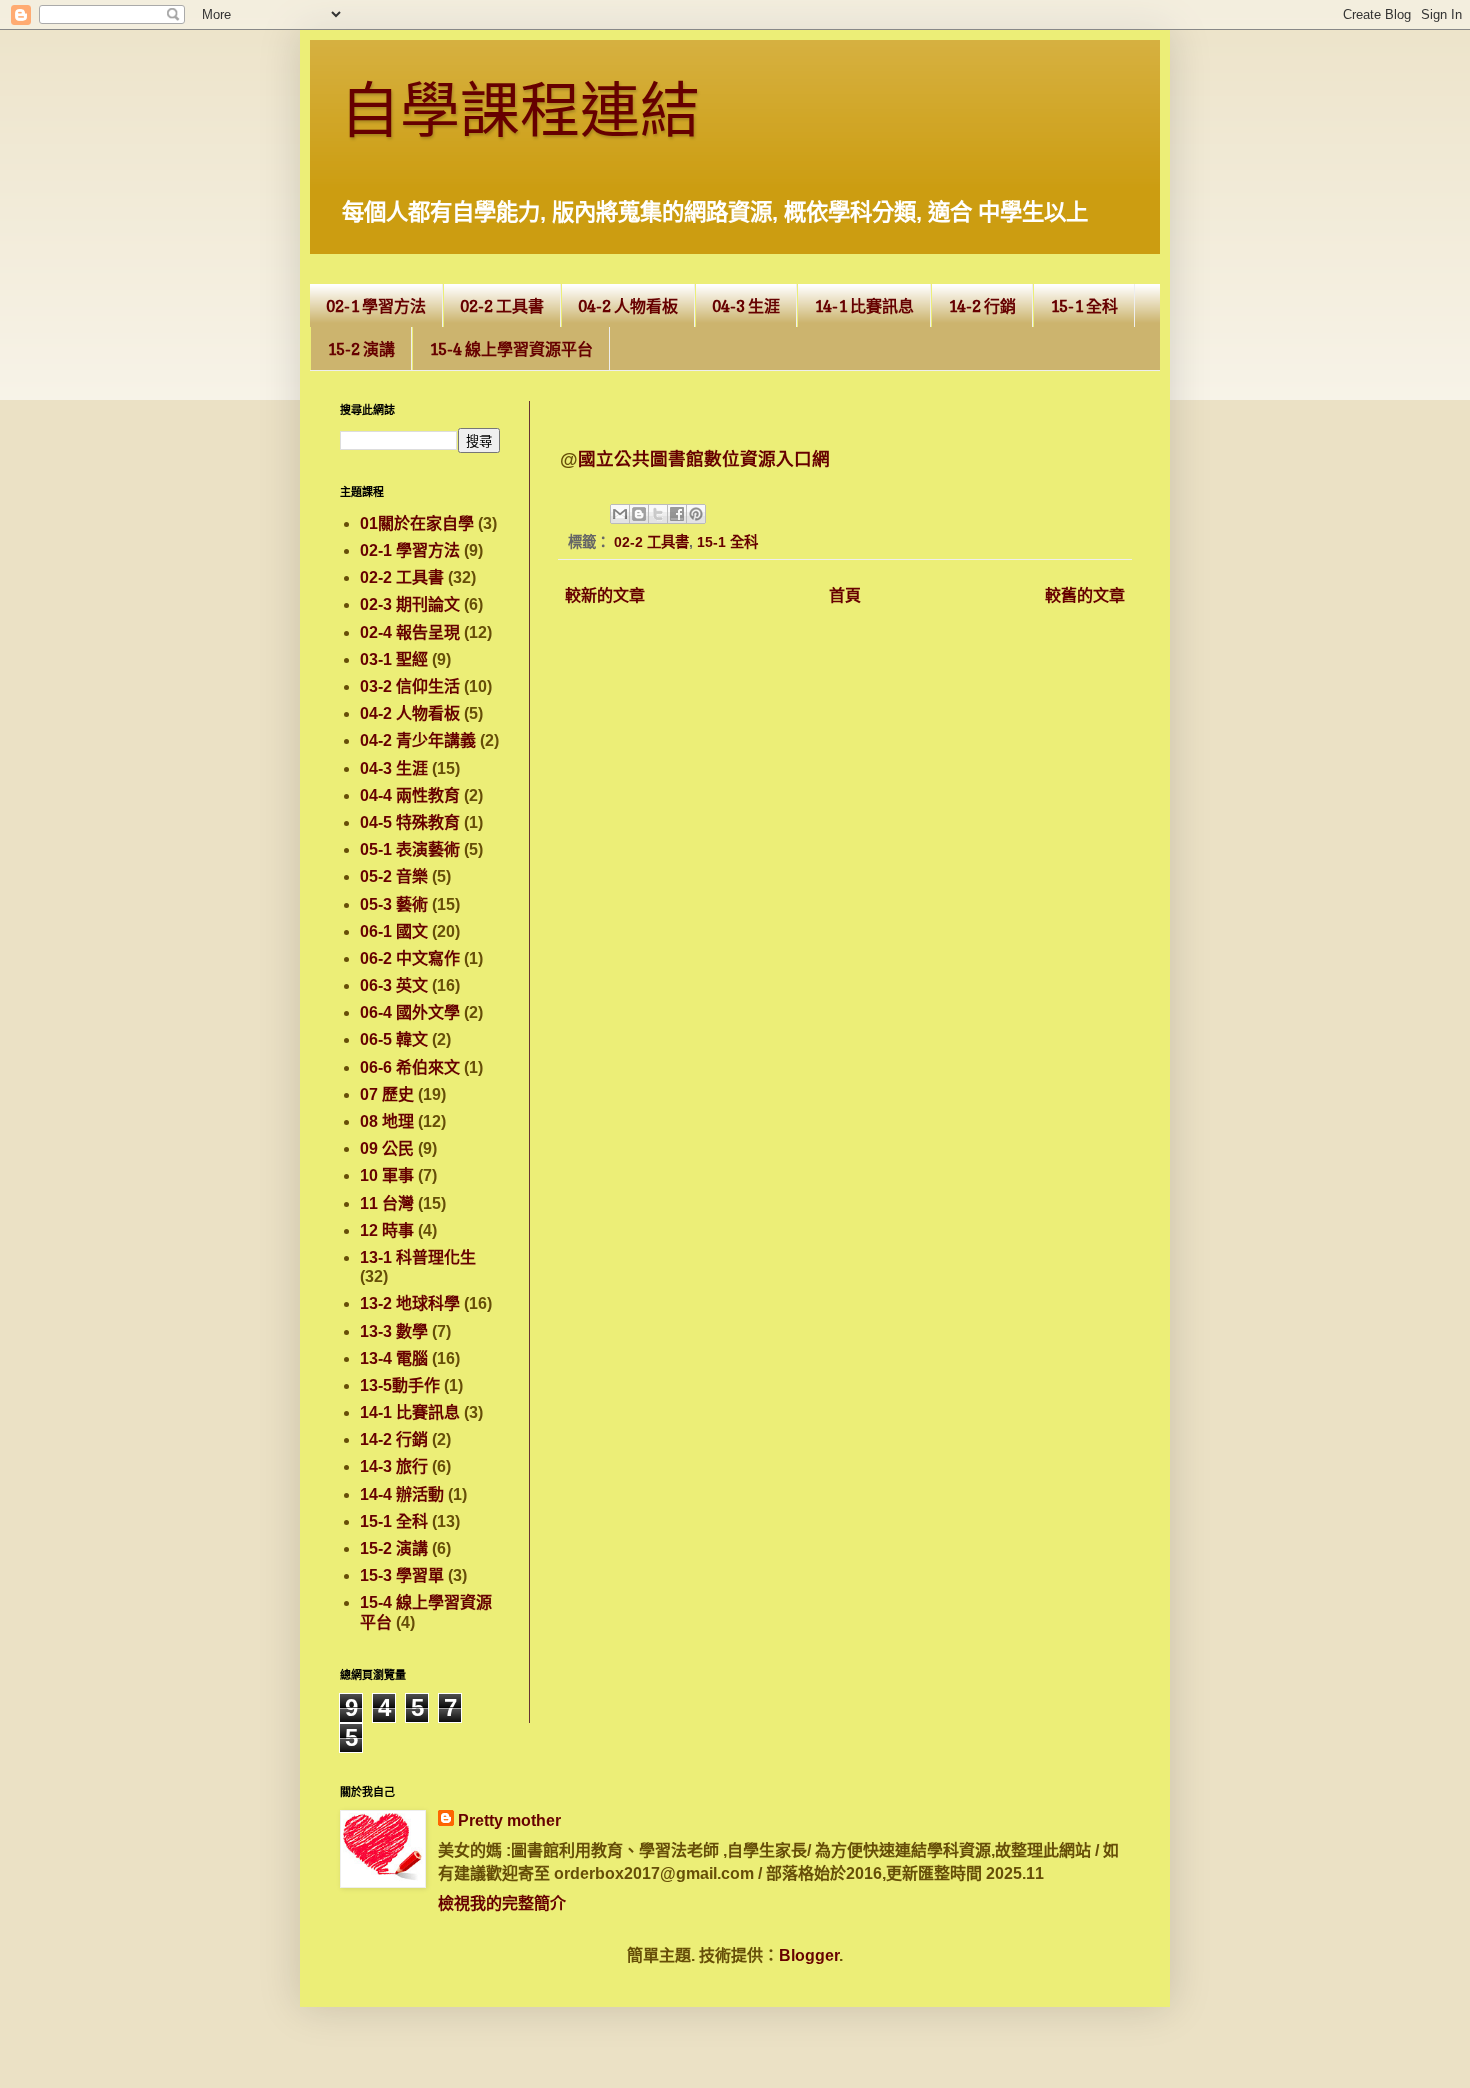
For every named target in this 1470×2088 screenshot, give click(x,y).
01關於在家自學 (417, 523)
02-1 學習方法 (376, 306)
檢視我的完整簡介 (502, 1903)
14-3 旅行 (394, 1466)
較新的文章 (605, 595)
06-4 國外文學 (410, 1012)
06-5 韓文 (394, 1039)
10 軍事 (387, 1175)
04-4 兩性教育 (410, 795)
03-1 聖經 (394, 659)
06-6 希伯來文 (410, 1067)
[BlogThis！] (639, 514)
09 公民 (387, 1148)
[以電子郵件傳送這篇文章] (620, 514)
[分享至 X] (658, 514)
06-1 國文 (394, 931)
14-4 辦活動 (402, 1494)
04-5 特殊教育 (410, 822)
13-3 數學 (394, 1331)
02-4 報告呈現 (410, 632)
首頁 (845, 595)
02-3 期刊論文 (410, 604)
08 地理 (387, 1121)
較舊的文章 (1085, 595)
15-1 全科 (1084, 306)
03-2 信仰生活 (410, 686)
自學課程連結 (520, 117)
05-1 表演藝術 (410, 849)
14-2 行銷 (982, 306)
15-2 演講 (361, 349)
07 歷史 (387, 1094)
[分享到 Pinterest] (696, 514)
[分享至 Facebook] (677, 514)
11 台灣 (387, 1203)
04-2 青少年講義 (418, 740)
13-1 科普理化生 (418, 1257)
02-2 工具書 (502, 306)
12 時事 (387, 1230)
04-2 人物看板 (628, 306)
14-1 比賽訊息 (864, 306)
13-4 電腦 (394, 1358)
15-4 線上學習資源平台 (511, 349)
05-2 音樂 (394, 876)
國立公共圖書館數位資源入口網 (704, 459)
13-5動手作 (400, 1385)
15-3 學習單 (402, 1575)
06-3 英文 (394, 985)
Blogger (809, 1955)
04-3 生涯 (746, 306)
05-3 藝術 (394, 904)
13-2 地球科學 (410, 1303)
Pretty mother (509, 1820)
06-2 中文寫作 (410, 958)
